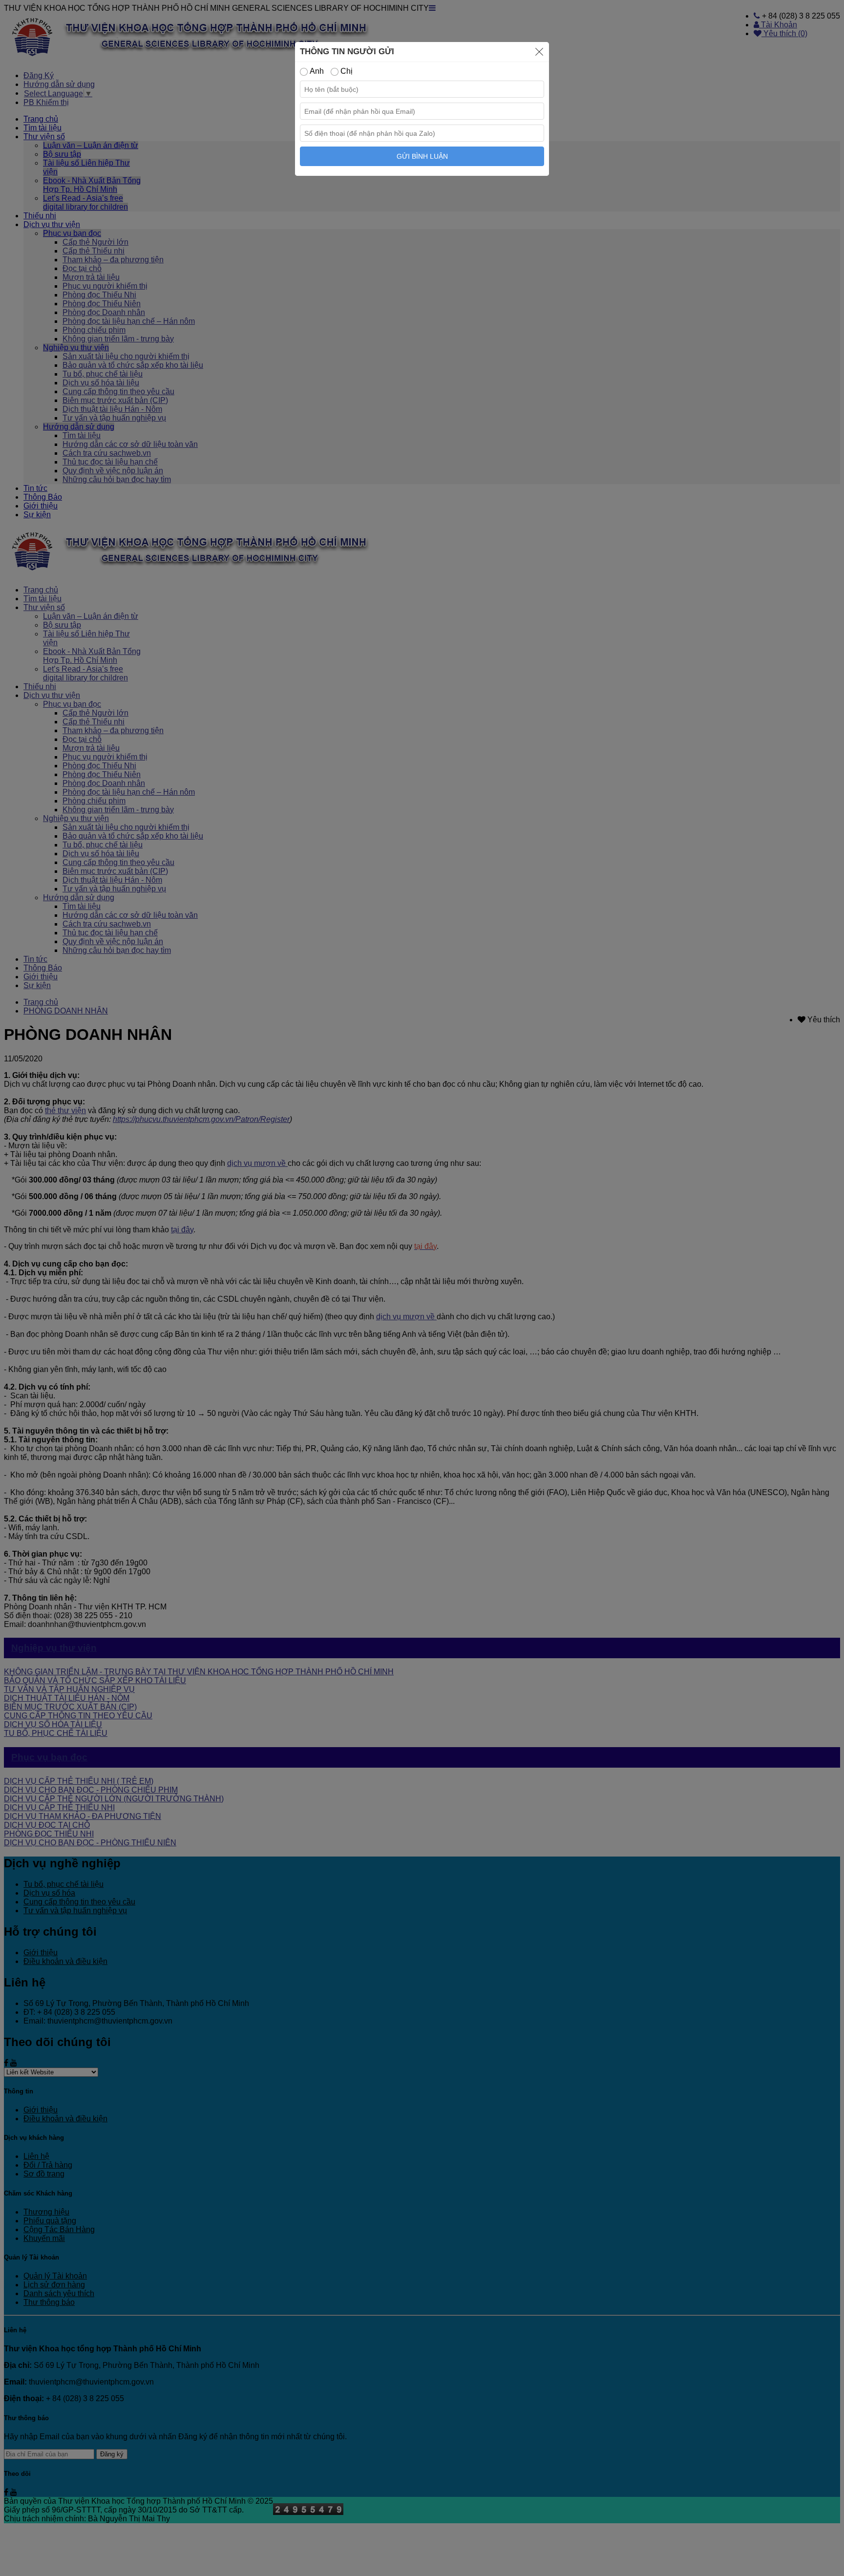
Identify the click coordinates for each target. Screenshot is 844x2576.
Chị (346, 71)
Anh (316, 71)
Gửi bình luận (422, 156)
